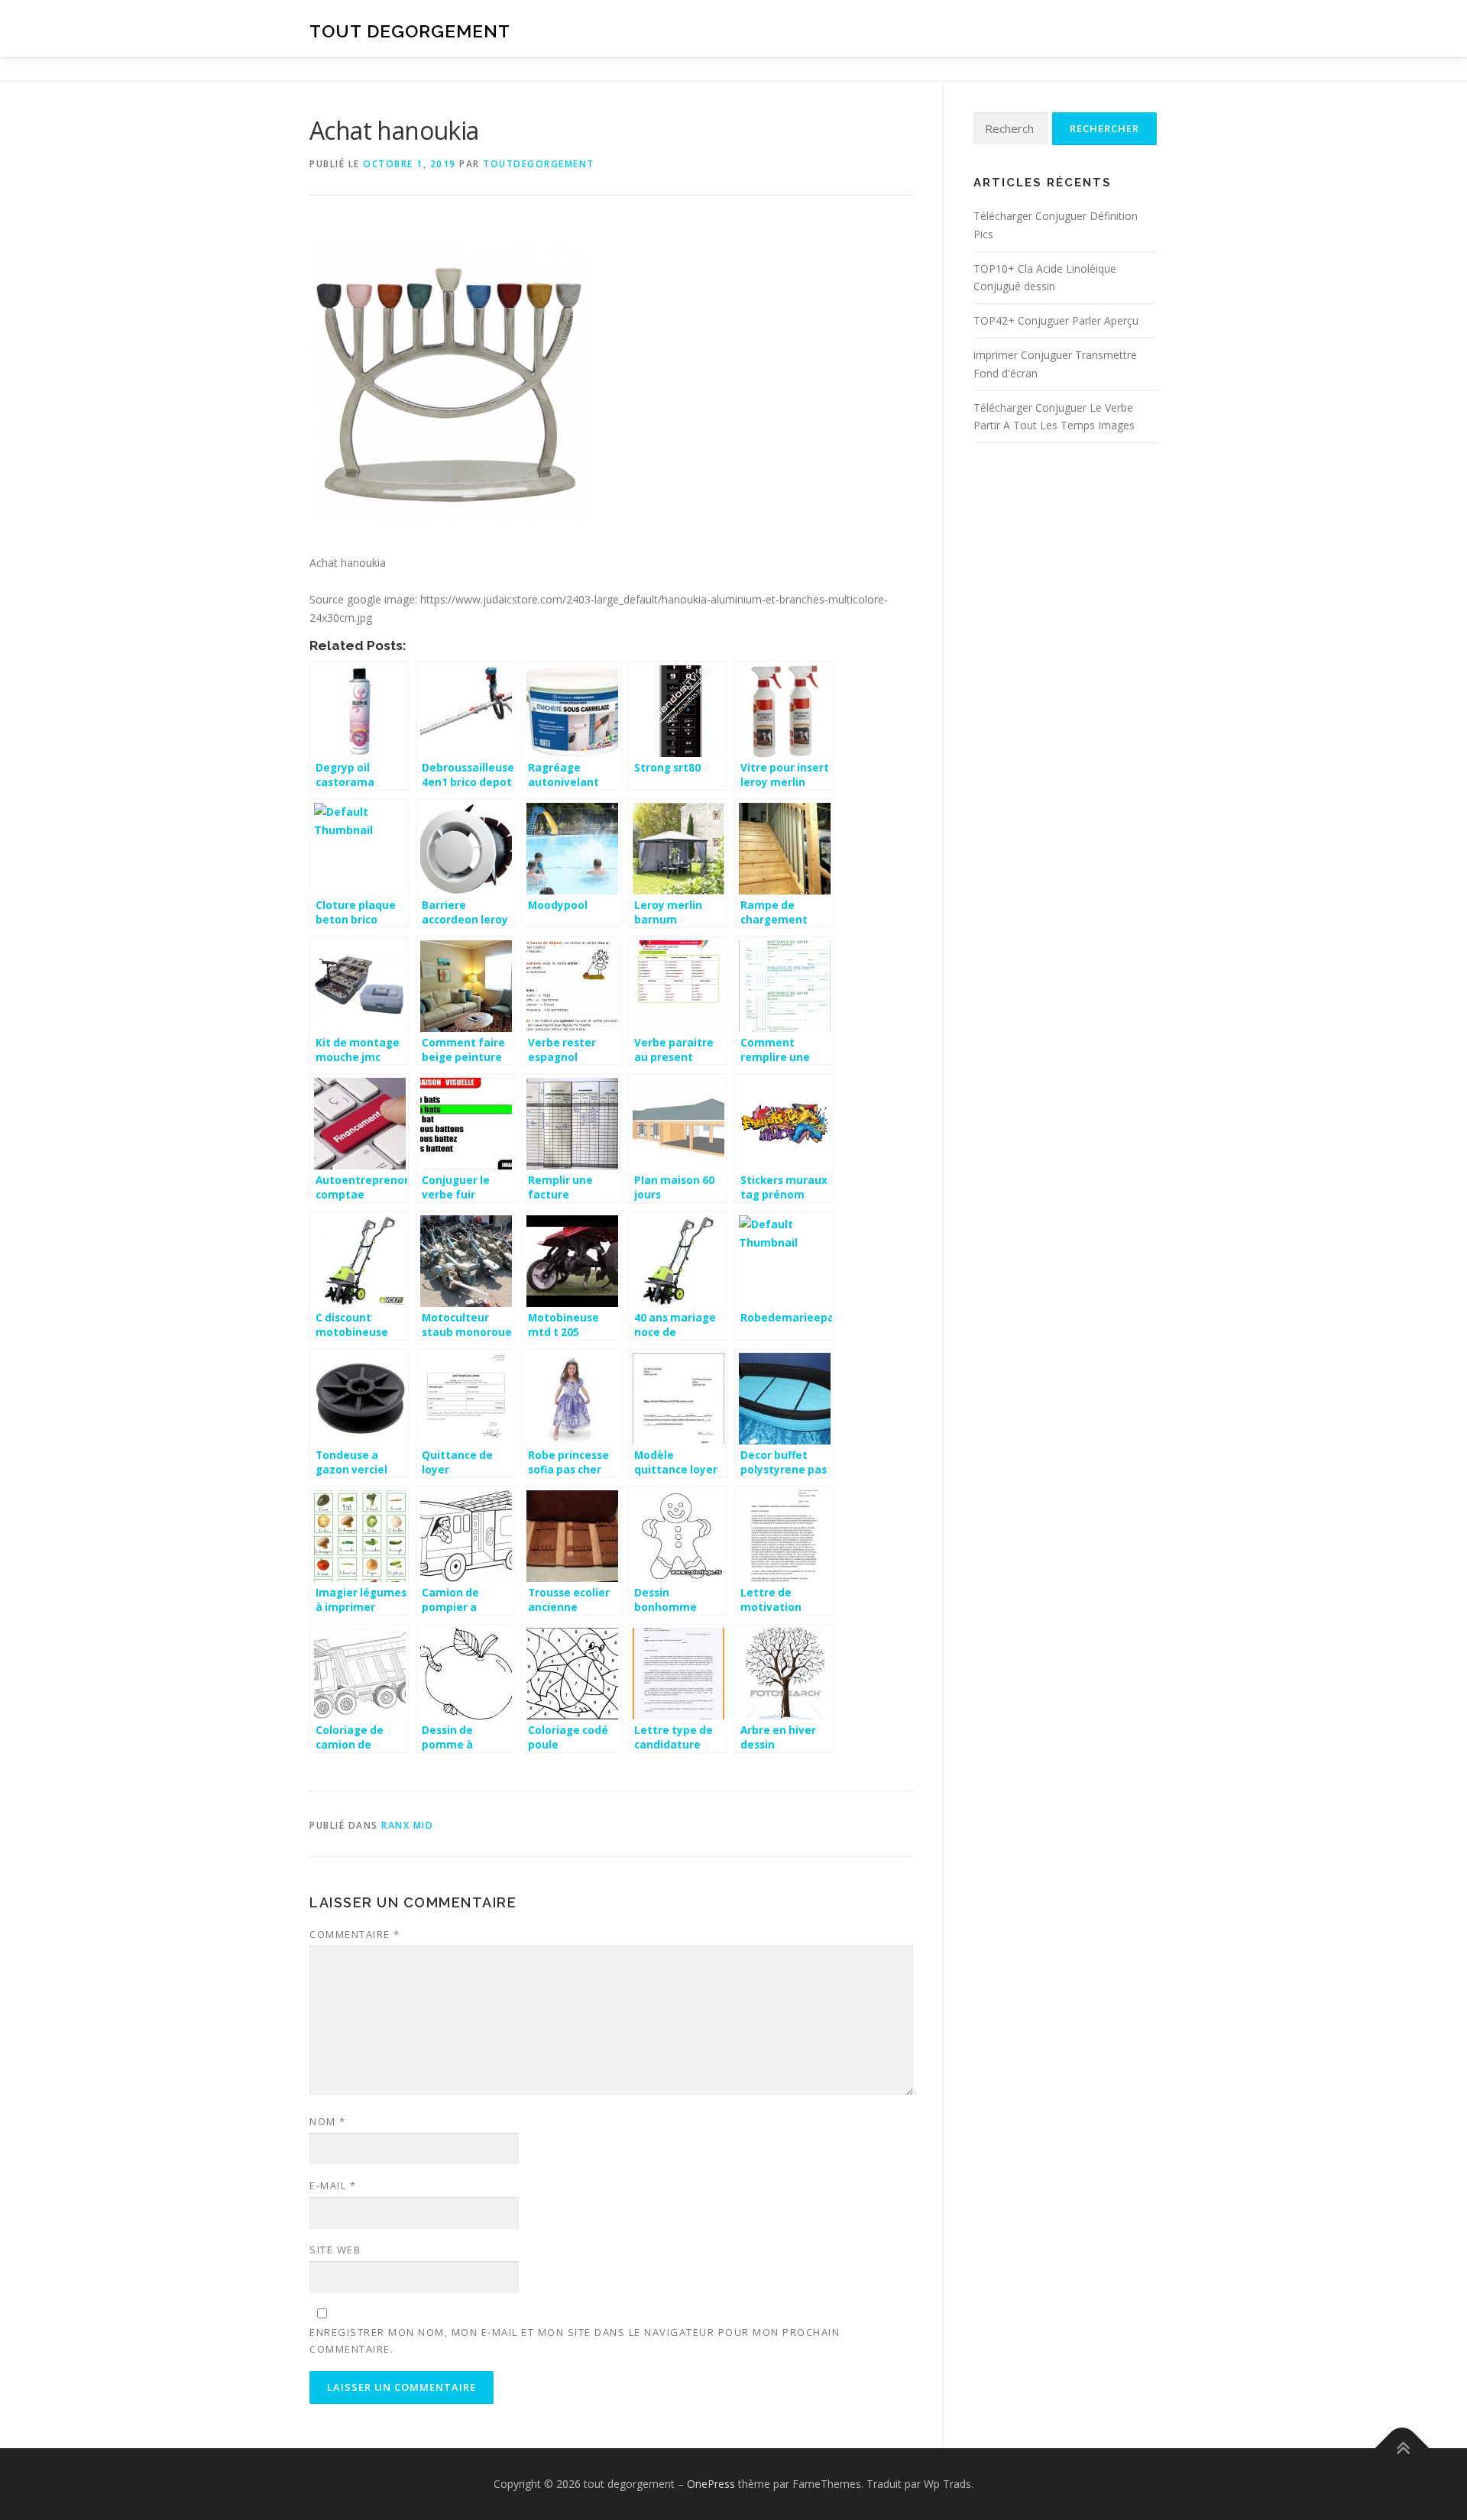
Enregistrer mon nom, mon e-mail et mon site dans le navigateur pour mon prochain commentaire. (575, 2340)
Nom (328, 2121)
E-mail (333, 2185)
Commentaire (355, 1934)
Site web (335, 2250)
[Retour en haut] (1402, 2449)
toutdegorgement (539, 164)
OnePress (711, 2484)
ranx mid (407, 1825)
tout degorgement (410, 31)
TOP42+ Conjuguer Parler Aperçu (1056, 320)
